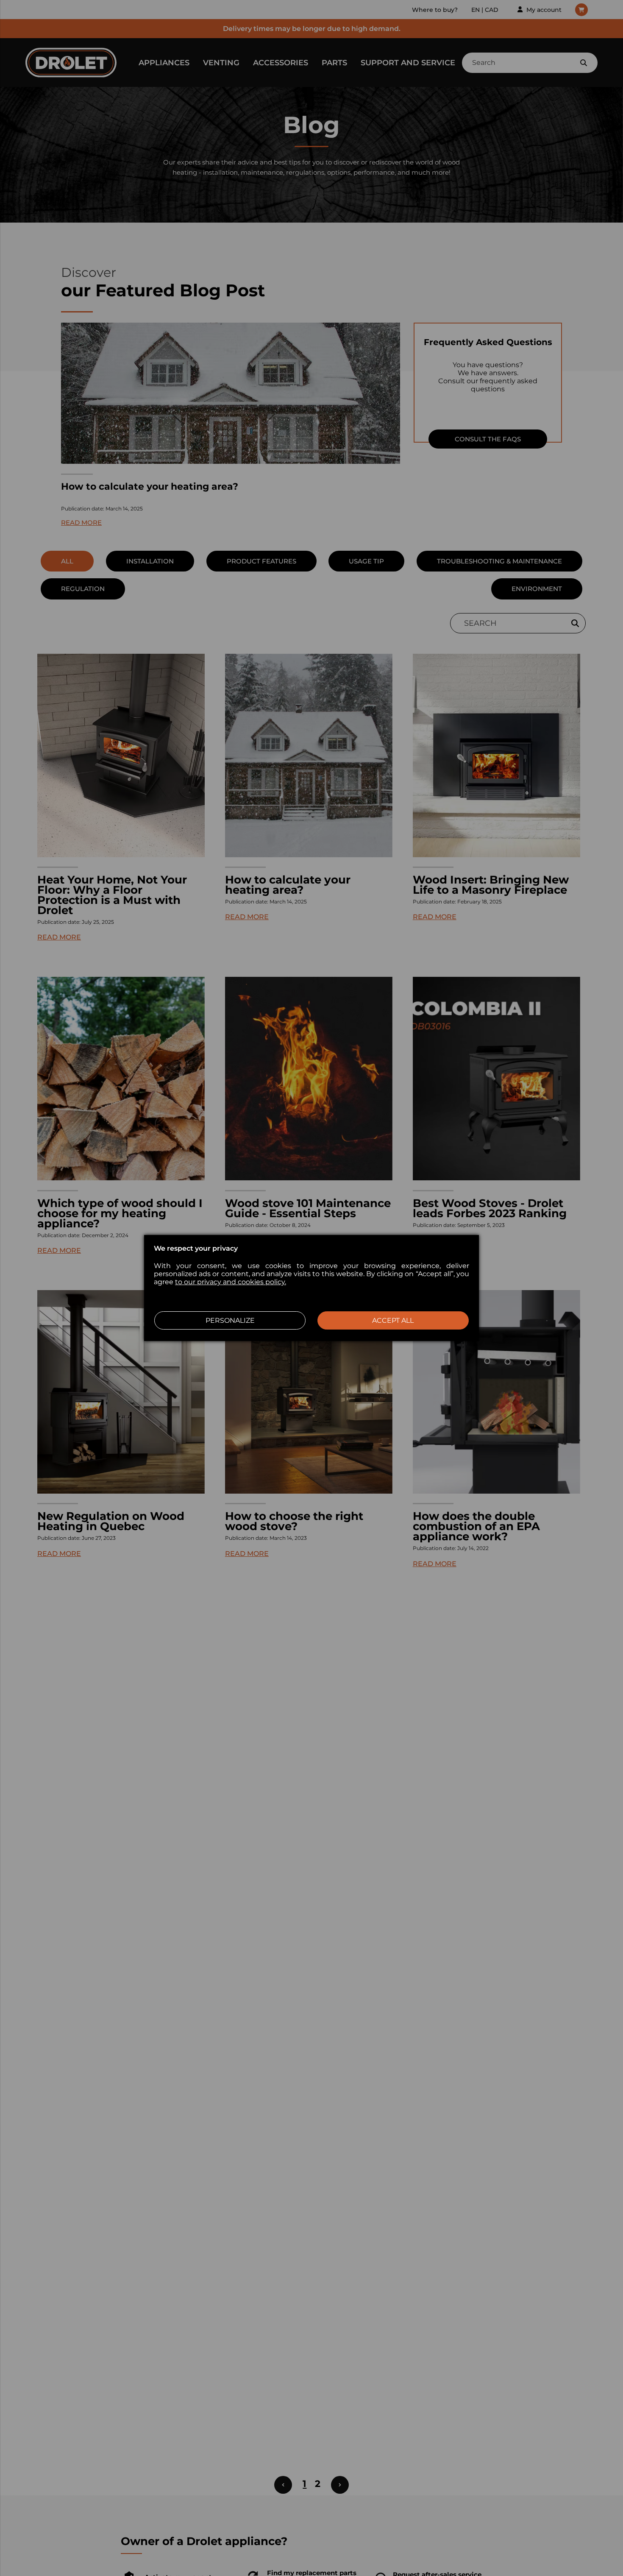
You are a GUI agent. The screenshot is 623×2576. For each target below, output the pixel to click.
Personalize (230, 1320)
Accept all (393, 1320)
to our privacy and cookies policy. (231, 1282)
